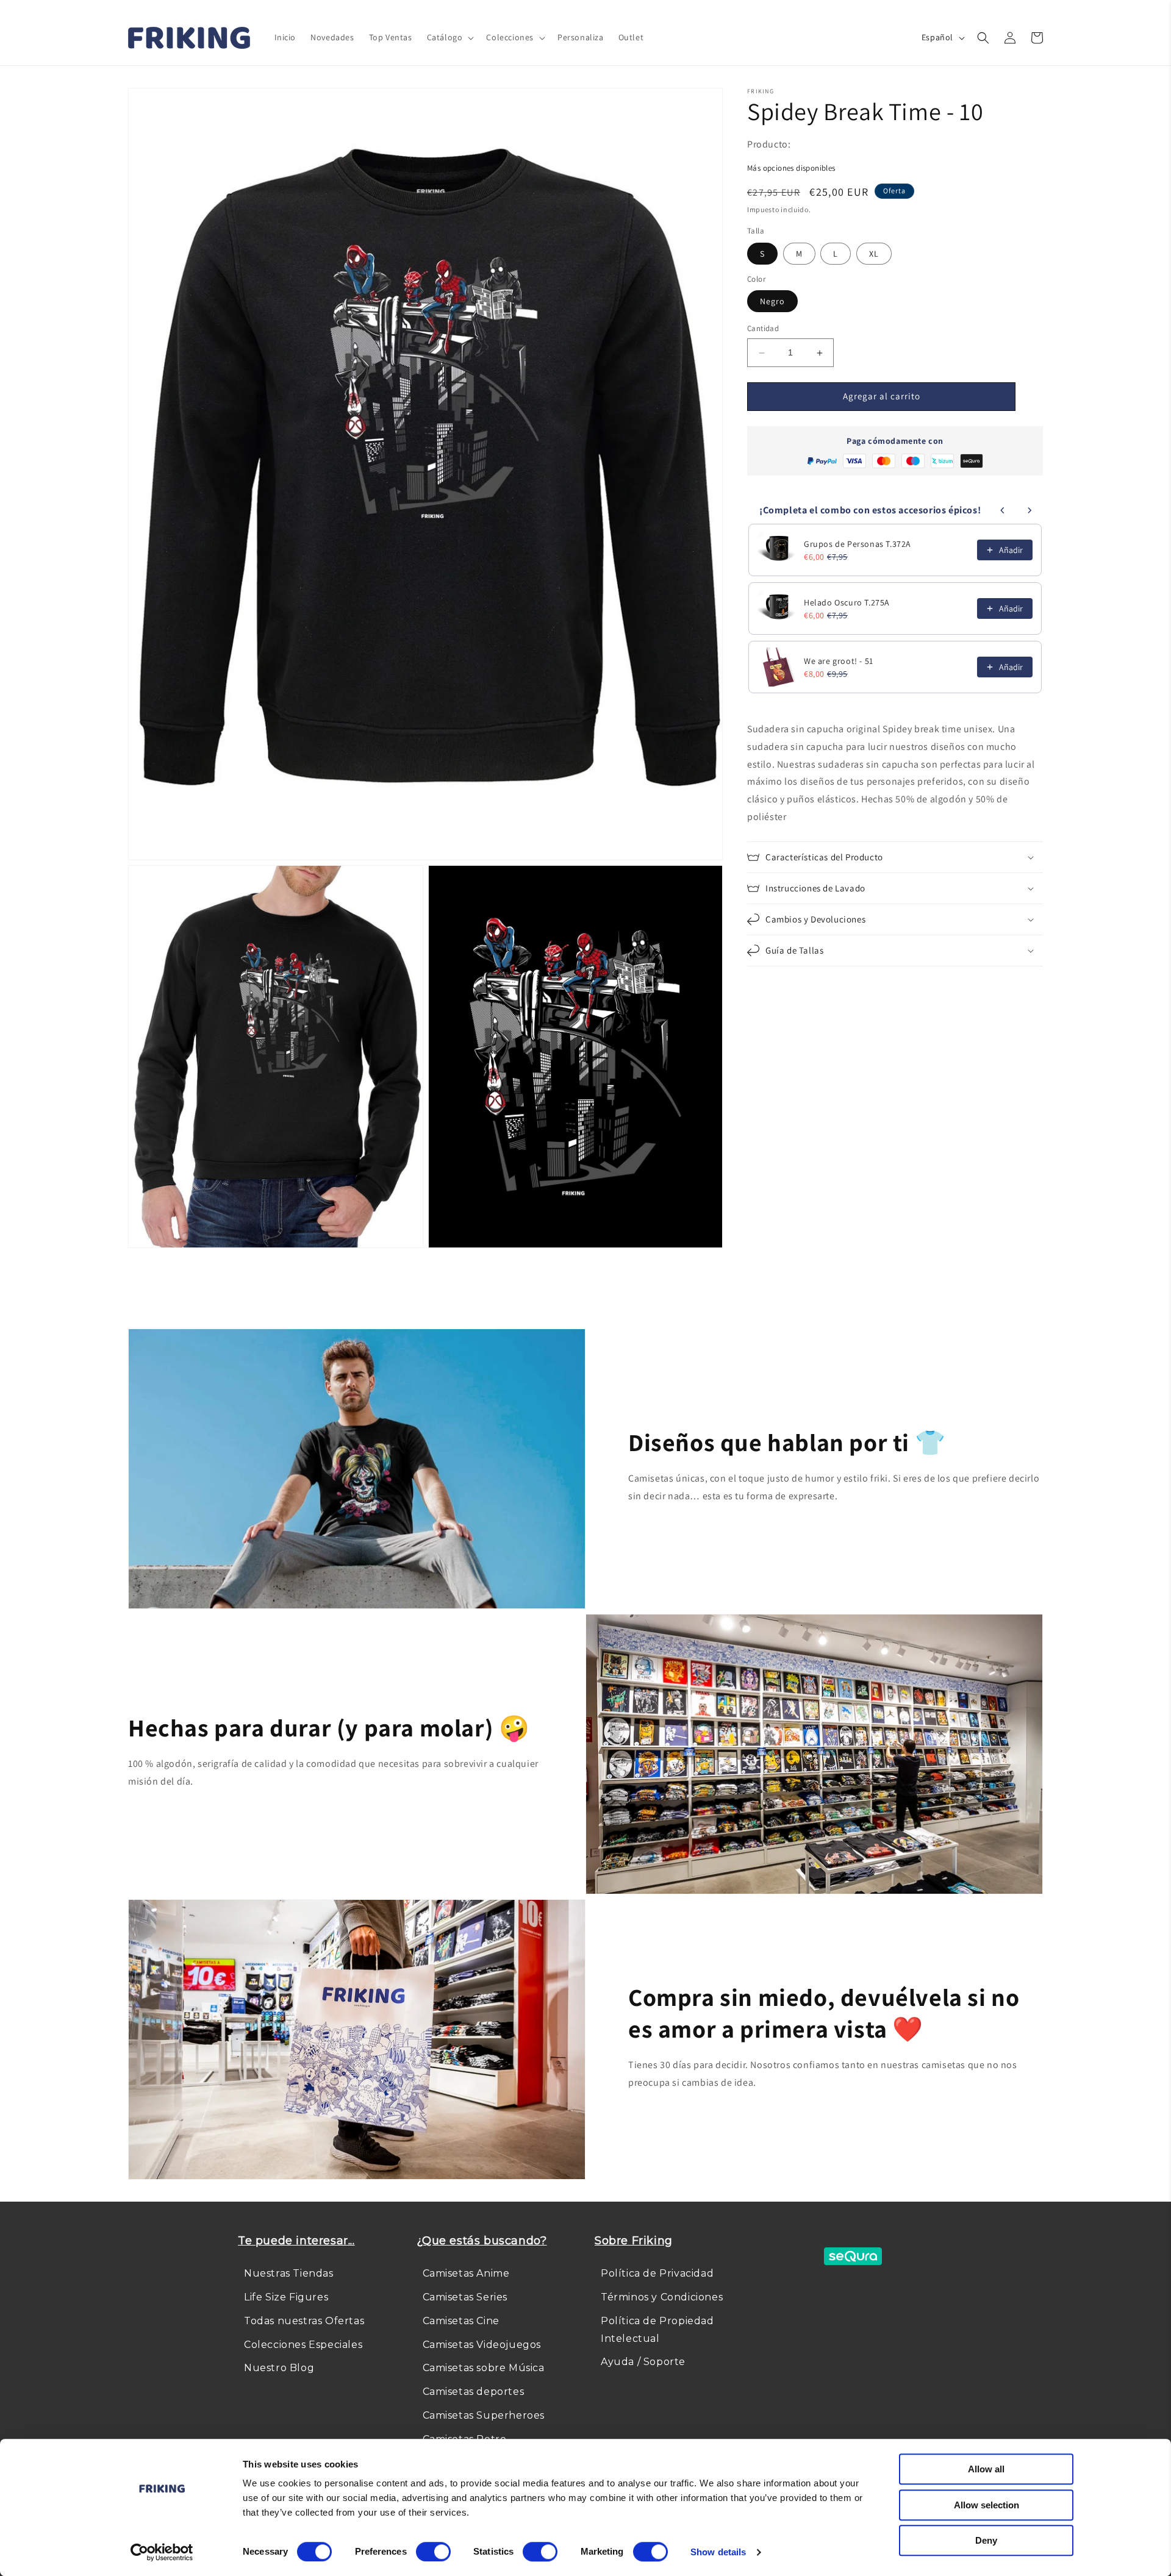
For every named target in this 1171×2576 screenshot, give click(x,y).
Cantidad (763, 329)
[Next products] (1030, 510)
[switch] (433, 2552)
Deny (986, 2540)
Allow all (986, 2469)
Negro (772, 302)
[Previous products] (1003, 510)
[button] (449, 37)
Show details (718, 2552)
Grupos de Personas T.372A (858, 544)
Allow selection (987, 2505)
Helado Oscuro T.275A (847, 602)
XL (874, 254)
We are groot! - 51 (839, 661)
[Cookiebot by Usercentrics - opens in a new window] (162, 2552)
